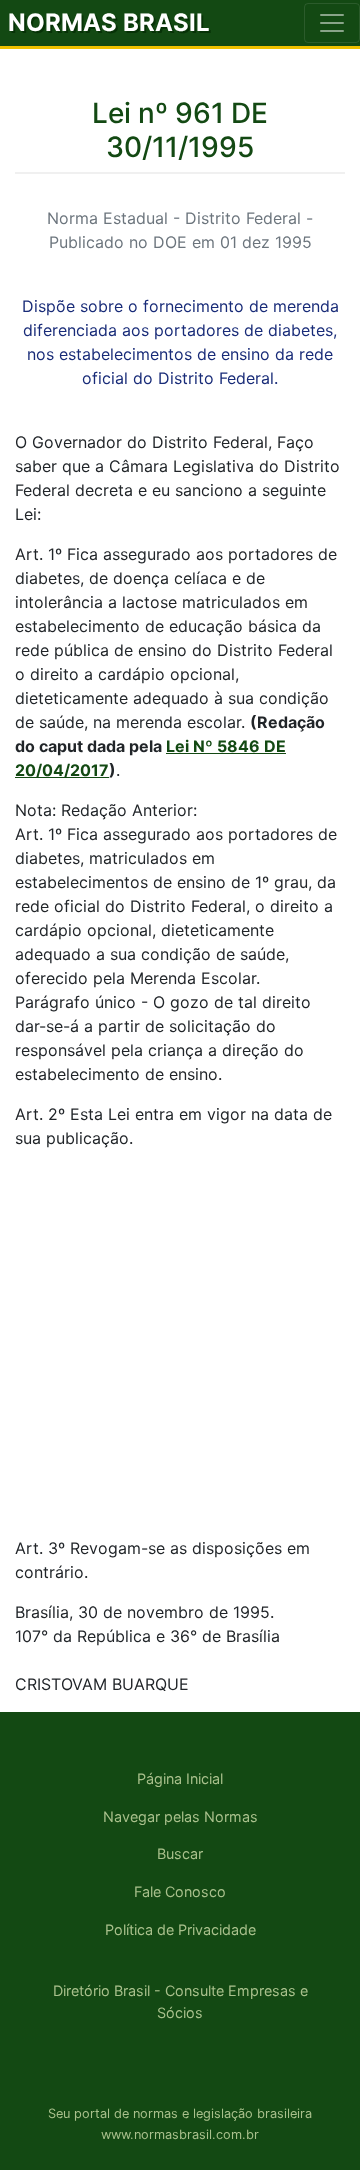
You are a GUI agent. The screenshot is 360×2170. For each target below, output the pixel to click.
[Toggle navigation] (332, 23)
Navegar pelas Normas (180, 1816)
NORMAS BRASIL (109, 22)
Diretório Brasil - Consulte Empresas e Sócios (180, 2001)
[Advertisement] (180, 1346)
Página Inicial (180, 1778)
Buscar (180, 1853)
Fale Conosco (180, 1891)
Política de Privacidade (180, 1929)
